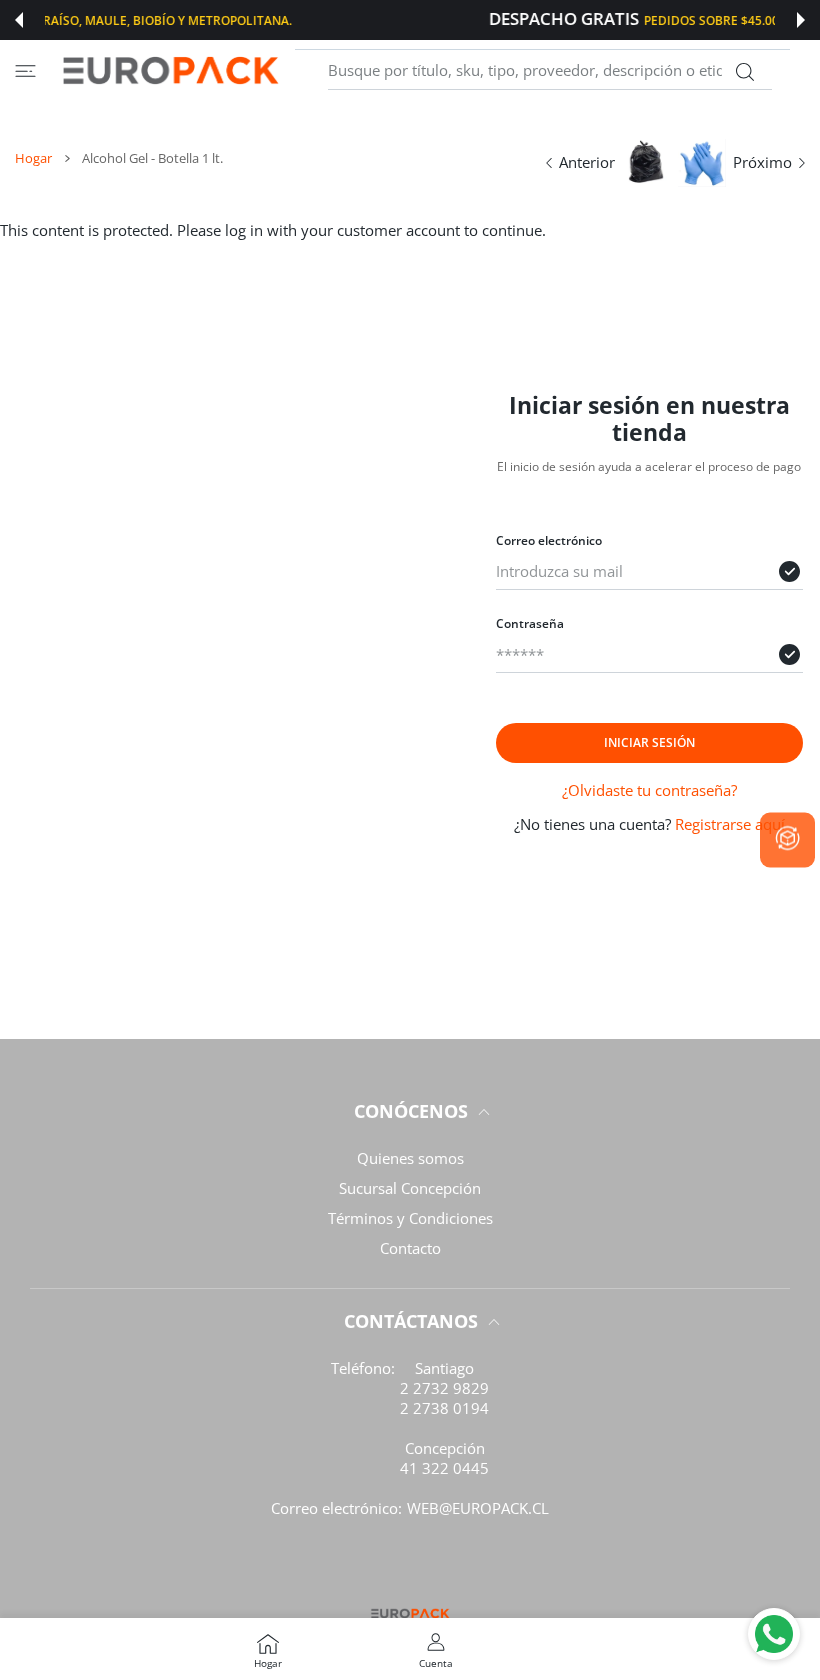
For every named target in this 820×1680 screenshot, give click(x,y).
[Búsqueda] (744, 72)
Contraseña (530, 623)
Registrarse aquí (730, 824)
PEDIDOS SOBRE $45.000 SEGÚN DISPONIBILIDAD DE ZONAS (489, 20)
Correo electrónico (549, 540)
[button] (19, 20)
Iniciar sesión (649, 742)
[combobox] (550, 71)
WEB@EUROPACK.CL (478, 1508)
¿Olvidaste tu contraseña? (649, 790)
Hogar (33, 158)
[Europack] (170, 70)
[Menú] (25, 70)
